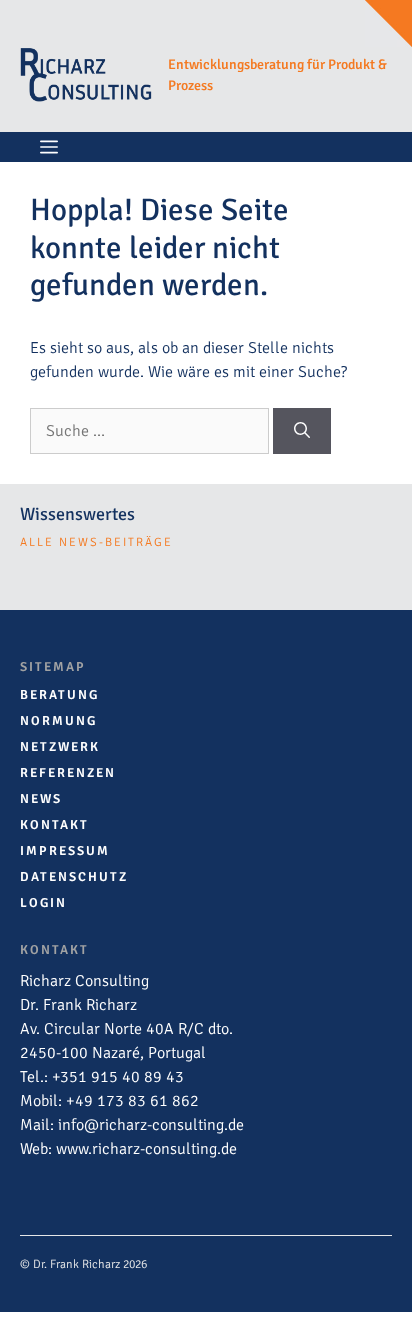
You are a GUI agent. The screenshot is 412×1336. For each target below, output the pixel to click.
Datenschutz (74, 877)
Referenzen (68, 773)
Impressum (65, 851)
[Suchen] (302, 431)
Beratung (59, 695)
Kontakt (54, 825)
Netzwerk (60, 747)
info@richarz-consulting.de (151, 1125)
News (41, 799)
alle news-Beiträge (96, 542)
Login (43, 903)
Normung (58, 721)
